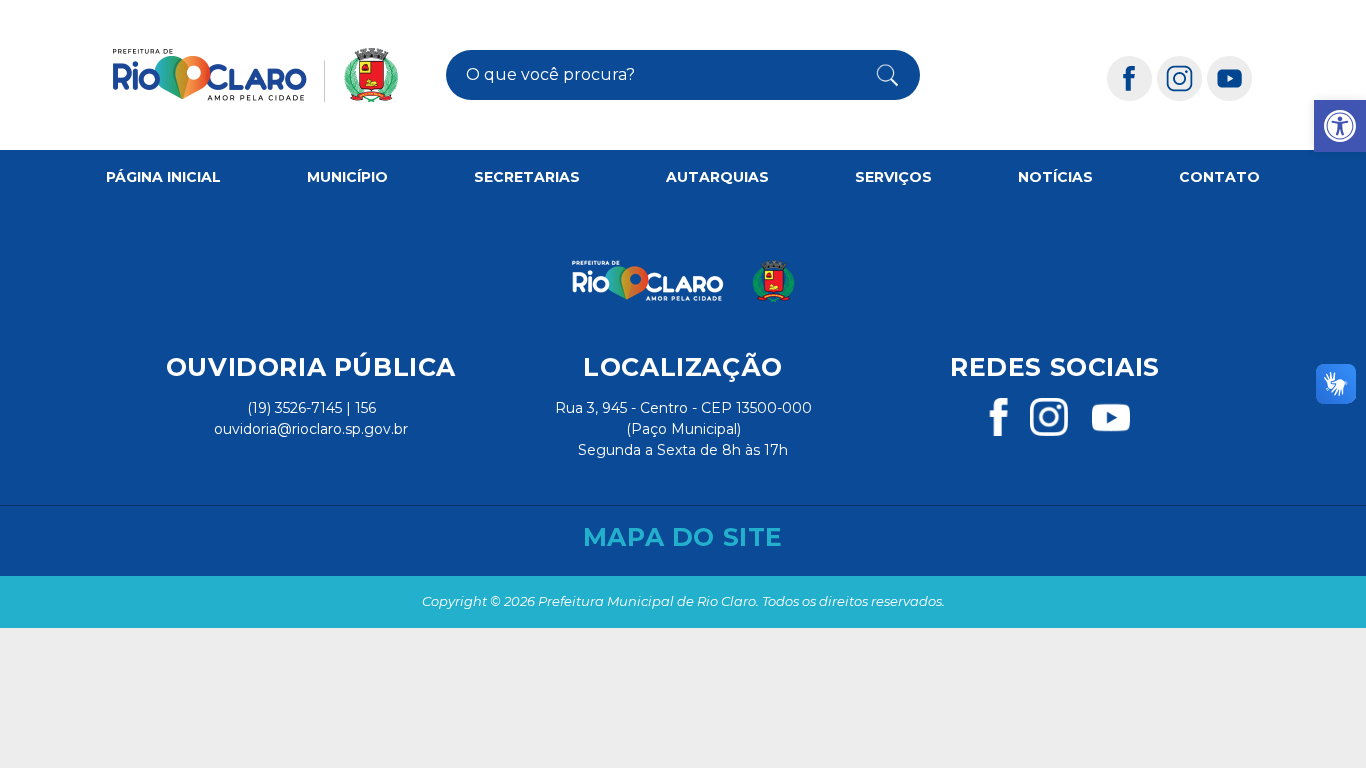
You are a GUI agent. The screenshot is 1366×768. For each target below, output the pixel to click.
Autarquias (717, 177)
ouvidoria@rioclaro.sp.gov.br (311, 429)
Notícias (1055, 177)
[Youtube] (1230, 77)
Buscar (876, 75)
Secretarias (527, 177)
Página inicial (163, 177)
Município (347, 177)
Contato (1219, 177)
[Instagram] (1180, 77)
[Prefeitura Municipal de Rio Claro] (255, 75)
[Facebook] (1130, 77)
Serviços (893, 177)
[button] (1340, 126)
